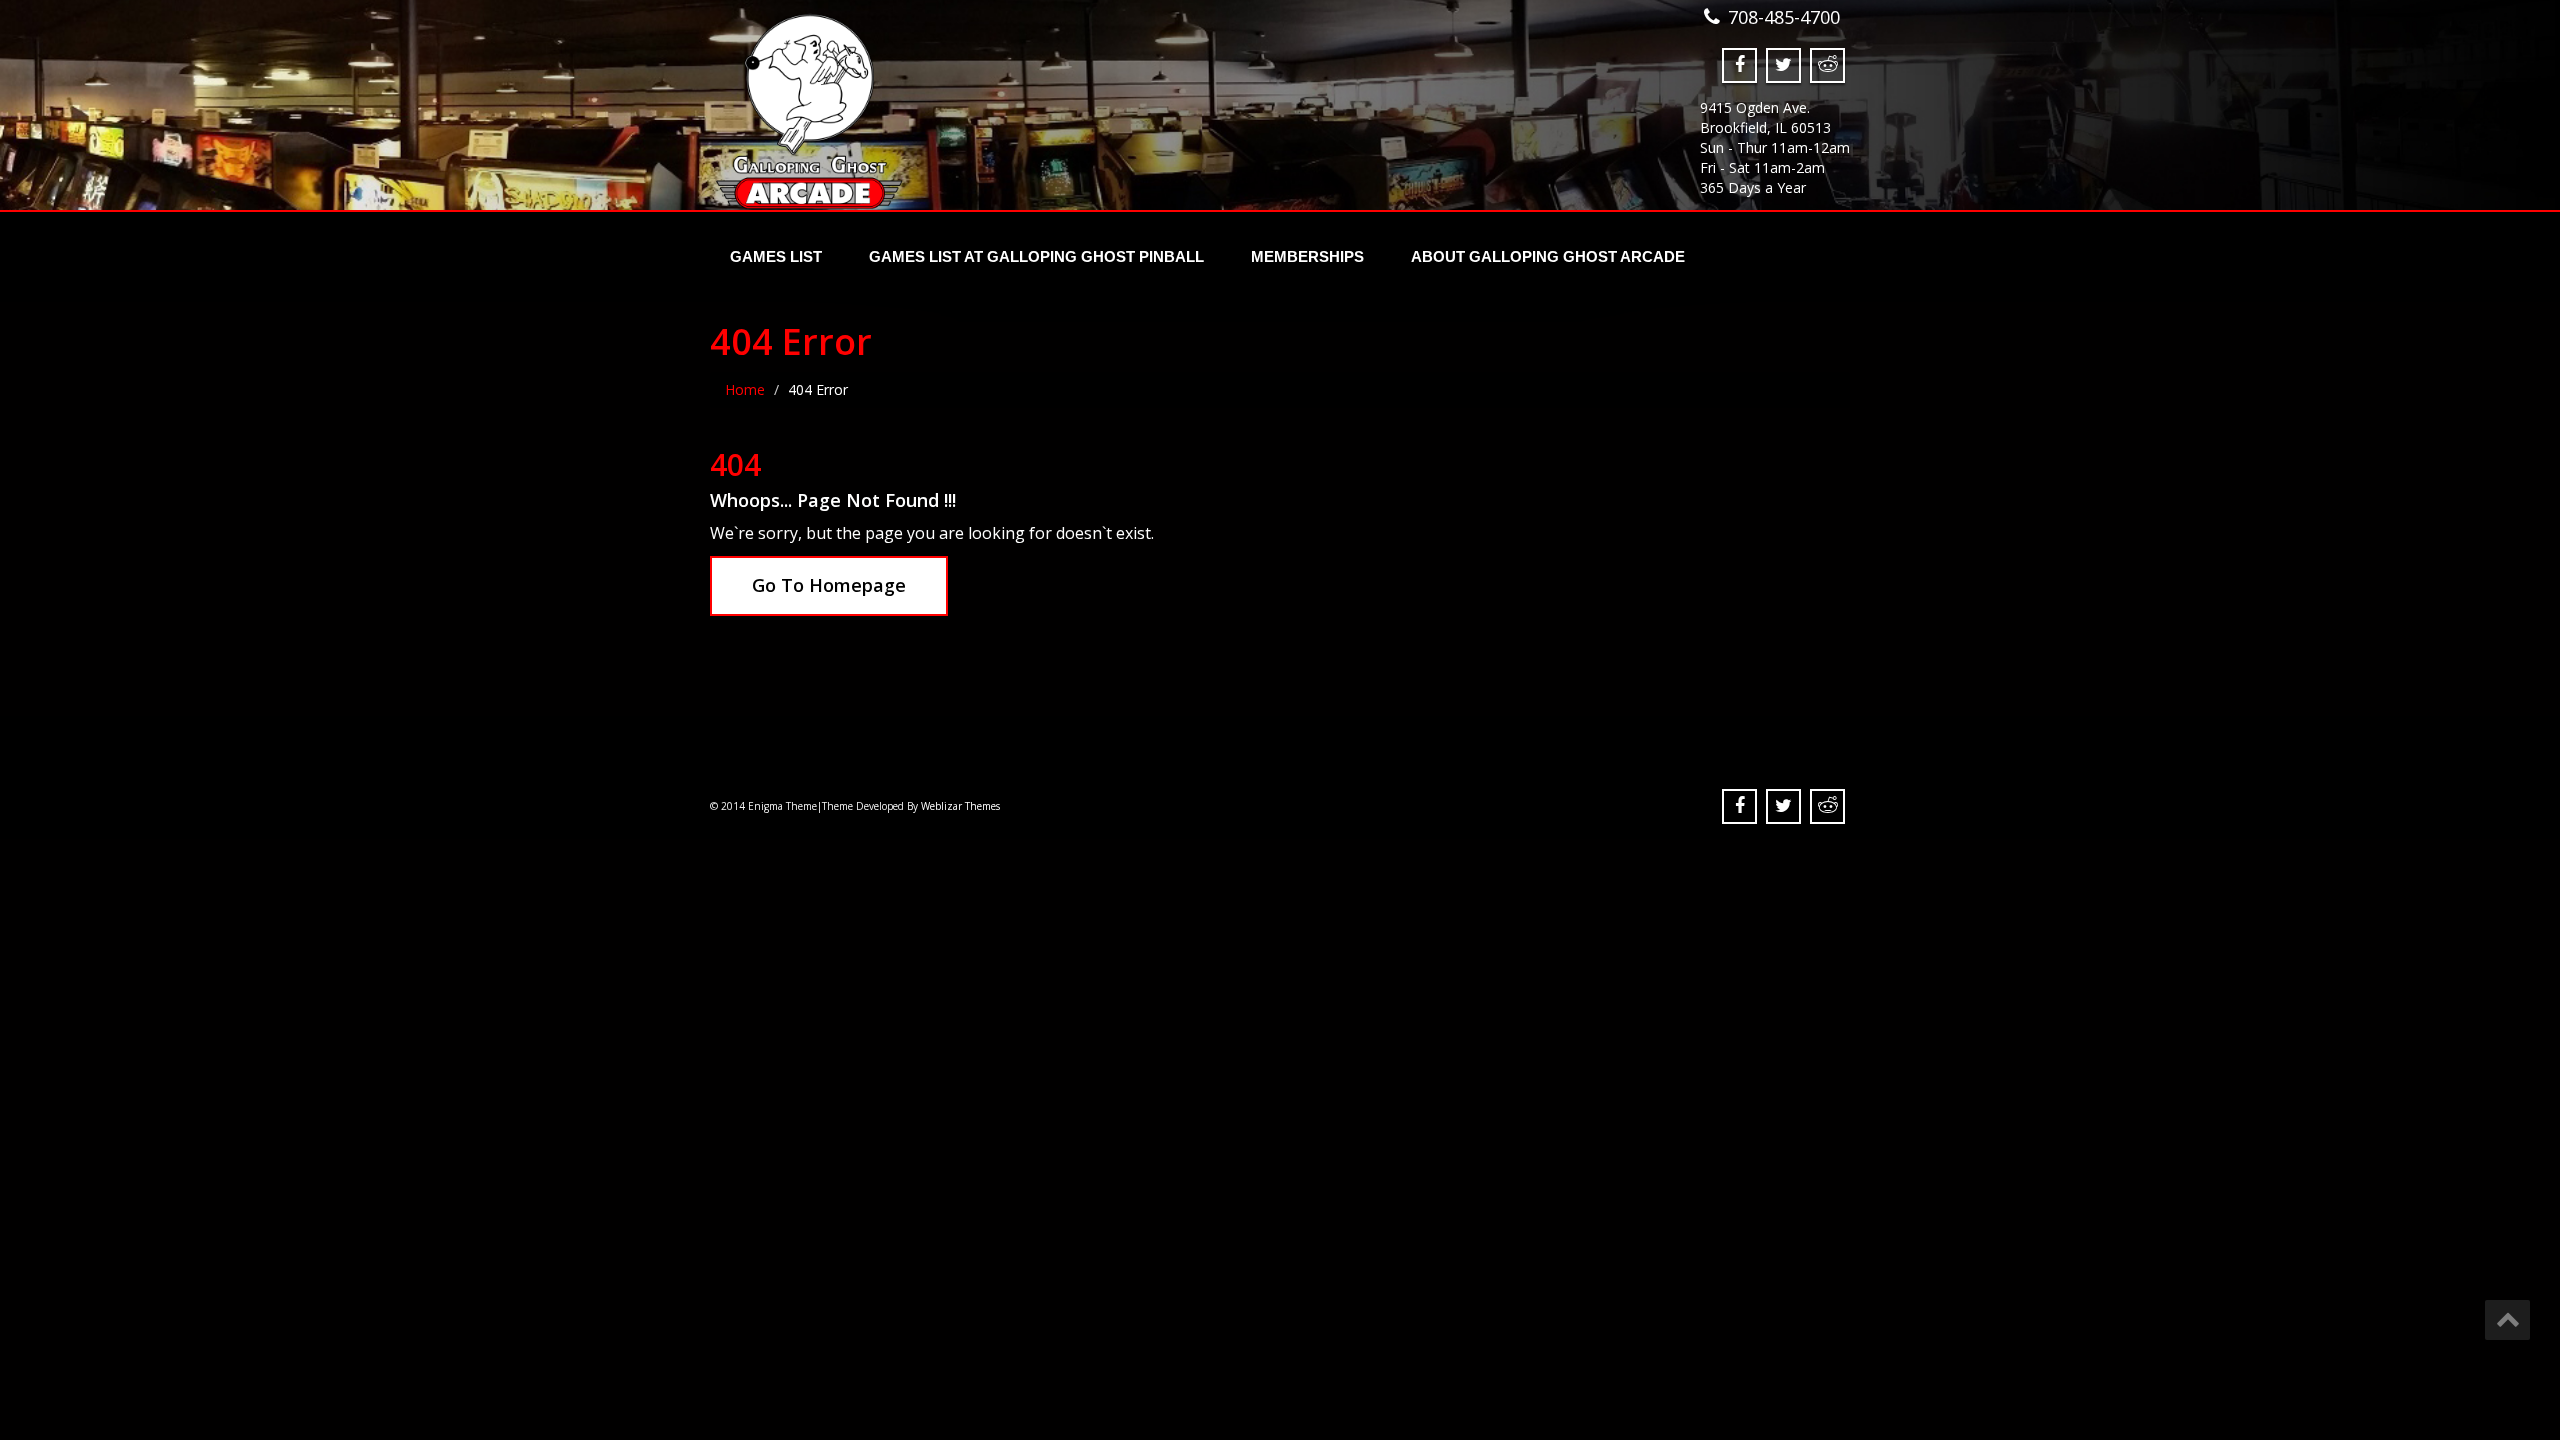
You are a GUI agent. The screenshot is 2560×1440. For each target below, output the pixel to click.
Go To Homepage (829, 585)
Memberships (1307, 256)
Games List (776, 256)
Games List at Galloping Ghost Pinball (1036, 256)
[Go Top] (2507, 1320)
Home (745, 389)
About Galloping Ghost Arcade (1548, 256)
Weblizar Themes (960, 806)
